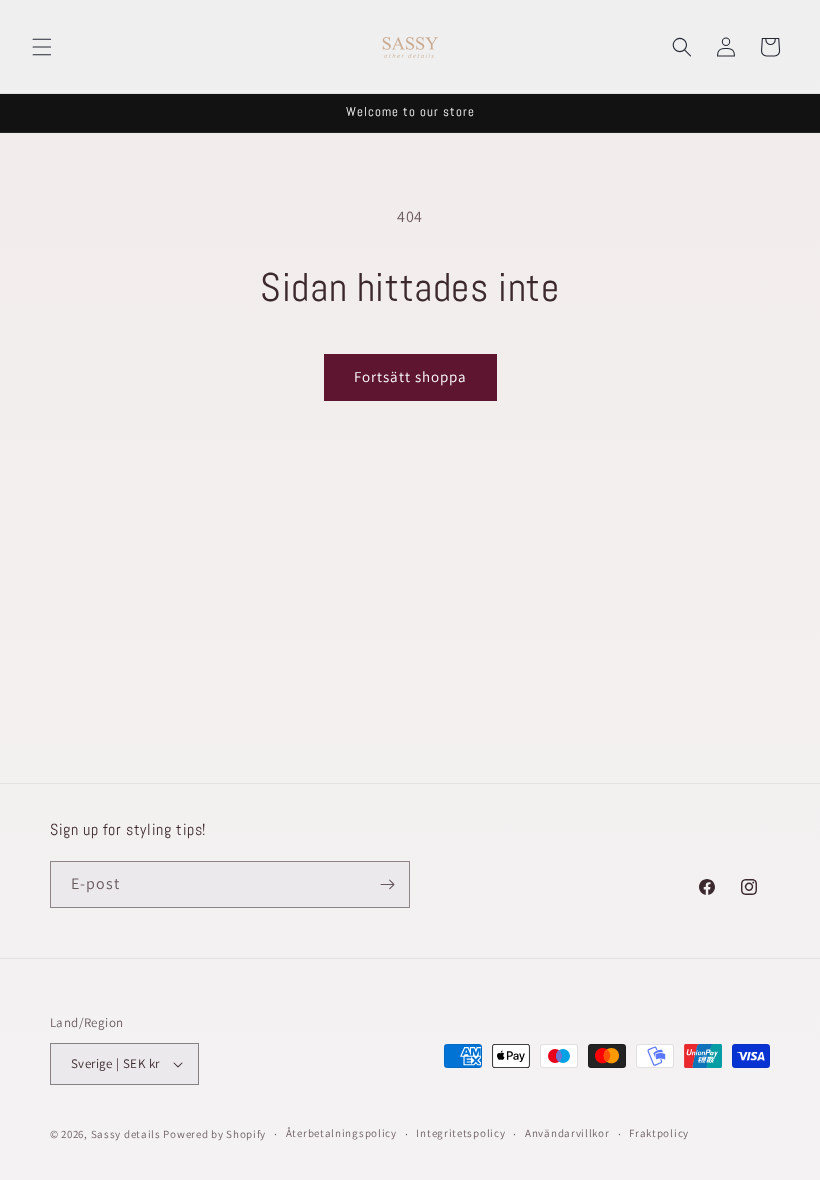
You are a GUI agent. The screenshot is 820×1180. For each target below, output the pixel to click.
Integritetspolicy (460, 1133)
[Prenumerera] (387, 884)
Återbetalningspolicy (341, 1133)
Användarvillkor (567, 1133)
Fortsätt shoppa (410, 376)
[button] (42, 47)
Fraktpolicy (659, 1133)
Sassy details (126, 1134)
